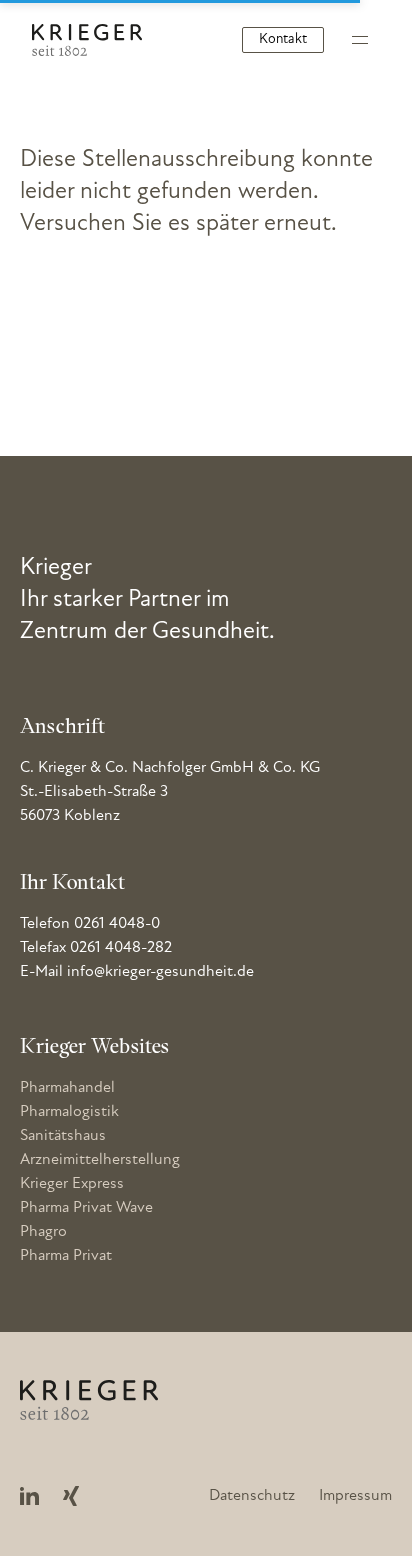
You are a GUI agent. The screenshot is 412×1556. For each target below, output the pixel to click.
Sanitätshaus (63, 1136)
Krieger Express (72, 1184)
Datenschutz (252, 1496)
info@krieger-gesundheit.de (160, 972)
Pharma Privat (66, 1256)
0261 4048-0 (117, 924)
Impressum (355, 1496)
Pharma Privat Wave (86, 1208)
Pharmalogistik (69, 1112)
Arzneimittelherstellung (100, 1160)
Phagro (43, 1232)
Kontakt (283, 39)
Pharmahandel (67, 1088)
